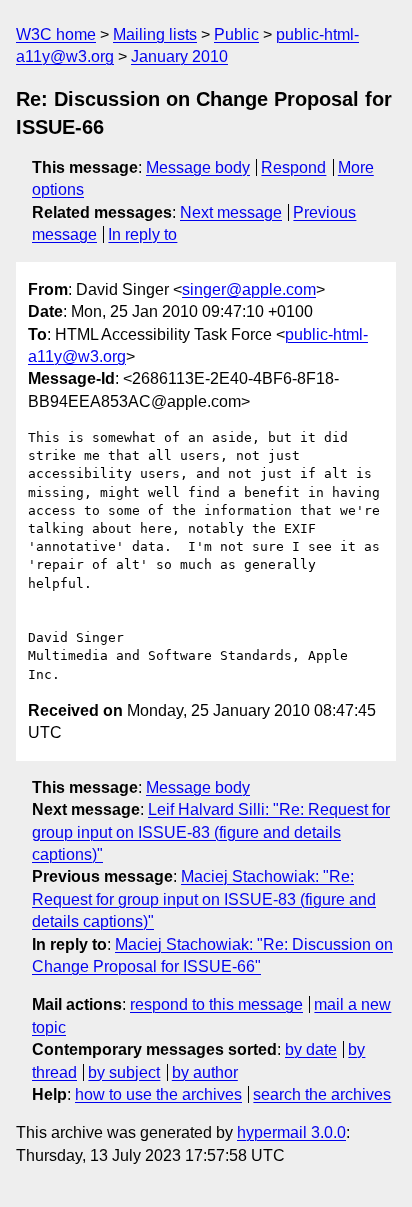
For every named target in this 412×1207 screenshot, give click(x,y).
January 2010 (179, 56)
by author (205, 1072)
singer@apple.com (249, 289)
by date (311, 1049)
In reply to (142, 234)
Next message (231, 212)
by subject (124, 1072)
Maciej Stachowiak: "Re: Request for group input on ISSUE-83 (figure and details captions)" (204, 899)
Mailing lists (155, 34)
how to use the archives (158, 1094)
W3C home (56, 34)
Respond (293, 167)
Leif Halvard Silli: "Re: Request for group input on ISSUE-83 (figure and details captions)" (211, 832)
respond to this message (216, 1004)
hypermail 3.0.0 (291, 1132)
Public (236, 34)
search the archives (322, 1094)
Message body (198, 167)
